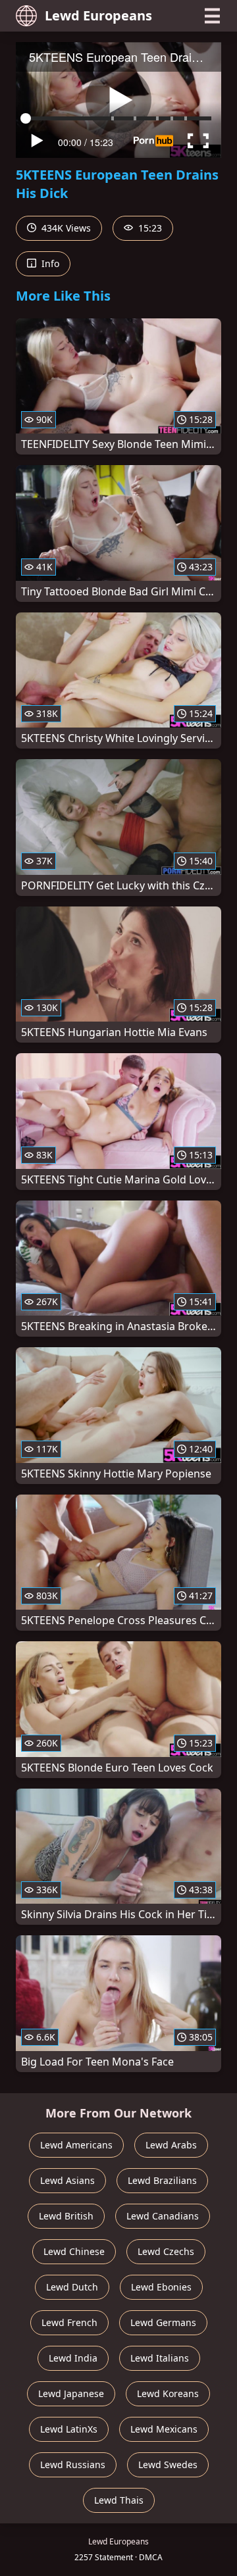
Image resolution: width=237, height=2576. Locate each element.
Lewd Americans (76, 2145)
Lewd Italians (160, 2358)
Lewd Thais (119, 2500)
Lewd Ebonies (161, 2287)
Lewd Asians (67, 2180)
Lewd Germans (163, 2322)
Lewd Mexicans (164, 2429)
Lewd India (73, 2358)
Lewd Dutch (72, 2287)
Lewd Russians (73, 2465)
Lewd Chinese (74, 2251)
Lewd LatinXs (69, 2429)
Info (49, 263)
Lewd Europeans (98, 15)
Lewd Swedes (168, 2465)
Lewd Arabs (171, 2145)
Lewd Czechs (166, 2251)
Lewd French (69, 2322)
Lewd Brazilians (162, 2180)
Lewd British (66, 2216)
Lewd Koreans (168, 2393)
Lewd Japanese (71, 2393)
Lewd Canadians (163, 2216)
